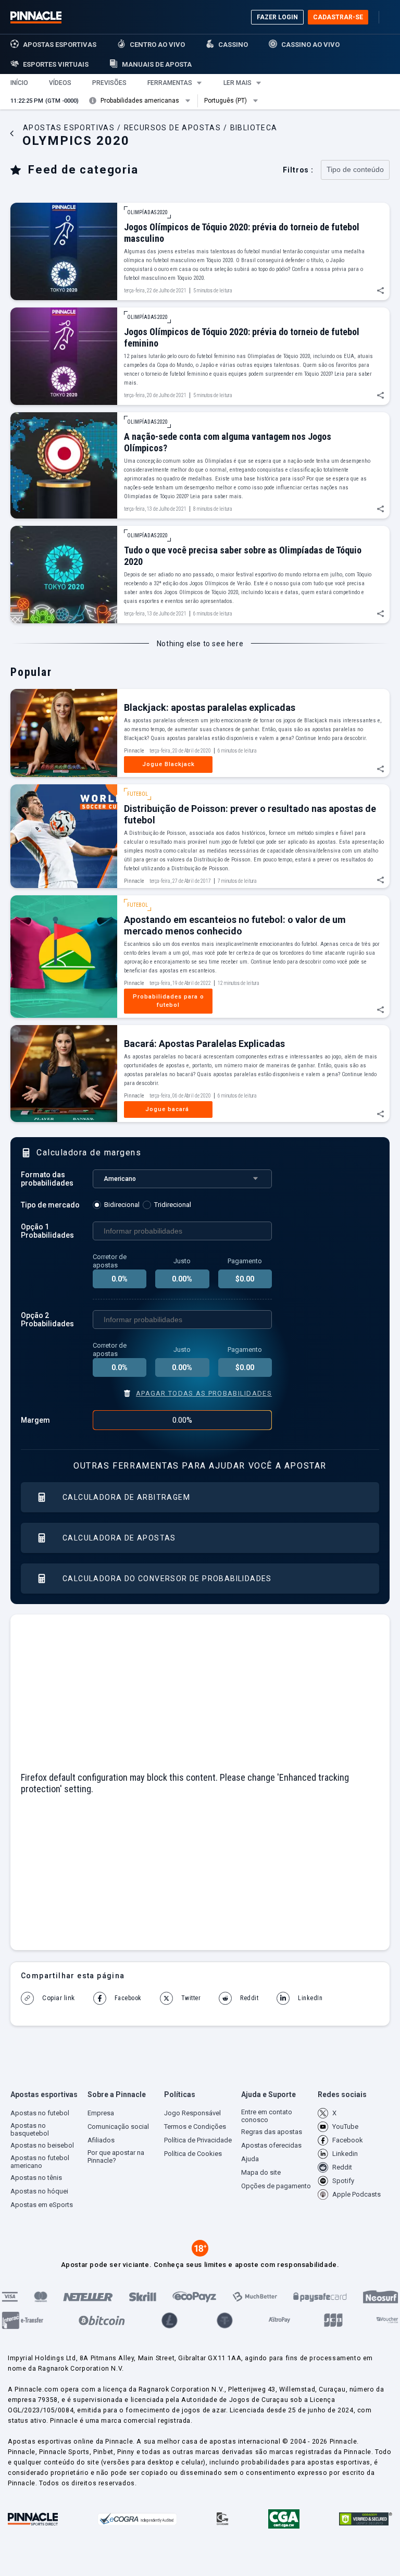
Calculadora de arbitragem (126, 1497)
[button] (19, 83)
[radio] (118, 1205)
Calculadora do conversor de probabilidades (167, 1579)
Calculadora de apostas (119, 1538)
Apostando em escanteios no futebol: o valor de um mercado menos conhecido (235, 925)
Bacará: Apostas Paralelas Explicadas (204, 1044)
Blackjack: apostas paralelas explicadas (210, 707)
